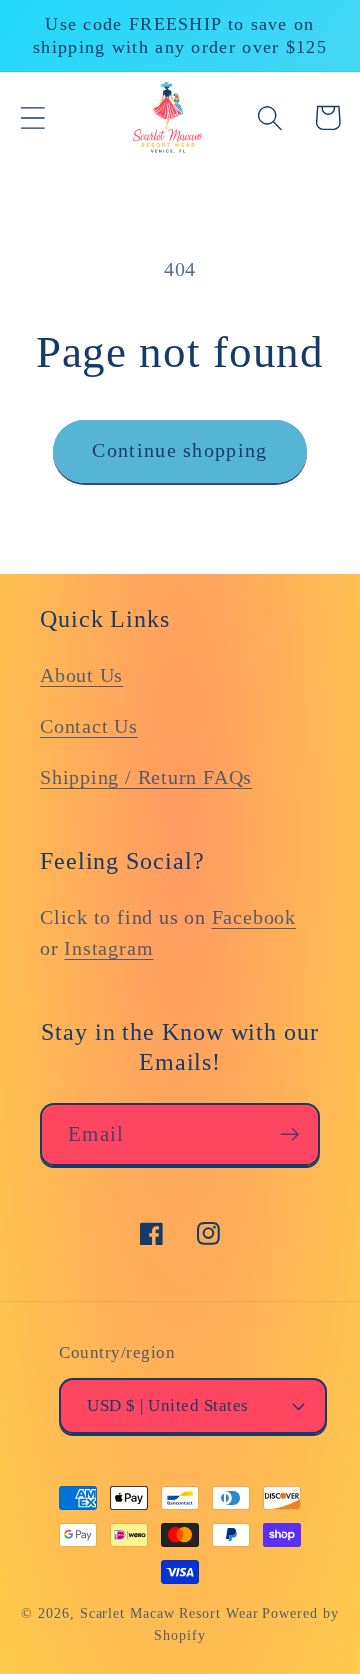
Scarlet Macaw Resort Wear (169, 1613)
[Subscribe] (289, 1134)
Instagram (108, 948)
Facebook (254, 917)
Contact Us (89, 726)
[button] (32, 117)
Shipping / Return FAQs (146, 777)
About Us (81, 675)
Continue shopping (179, 450)
